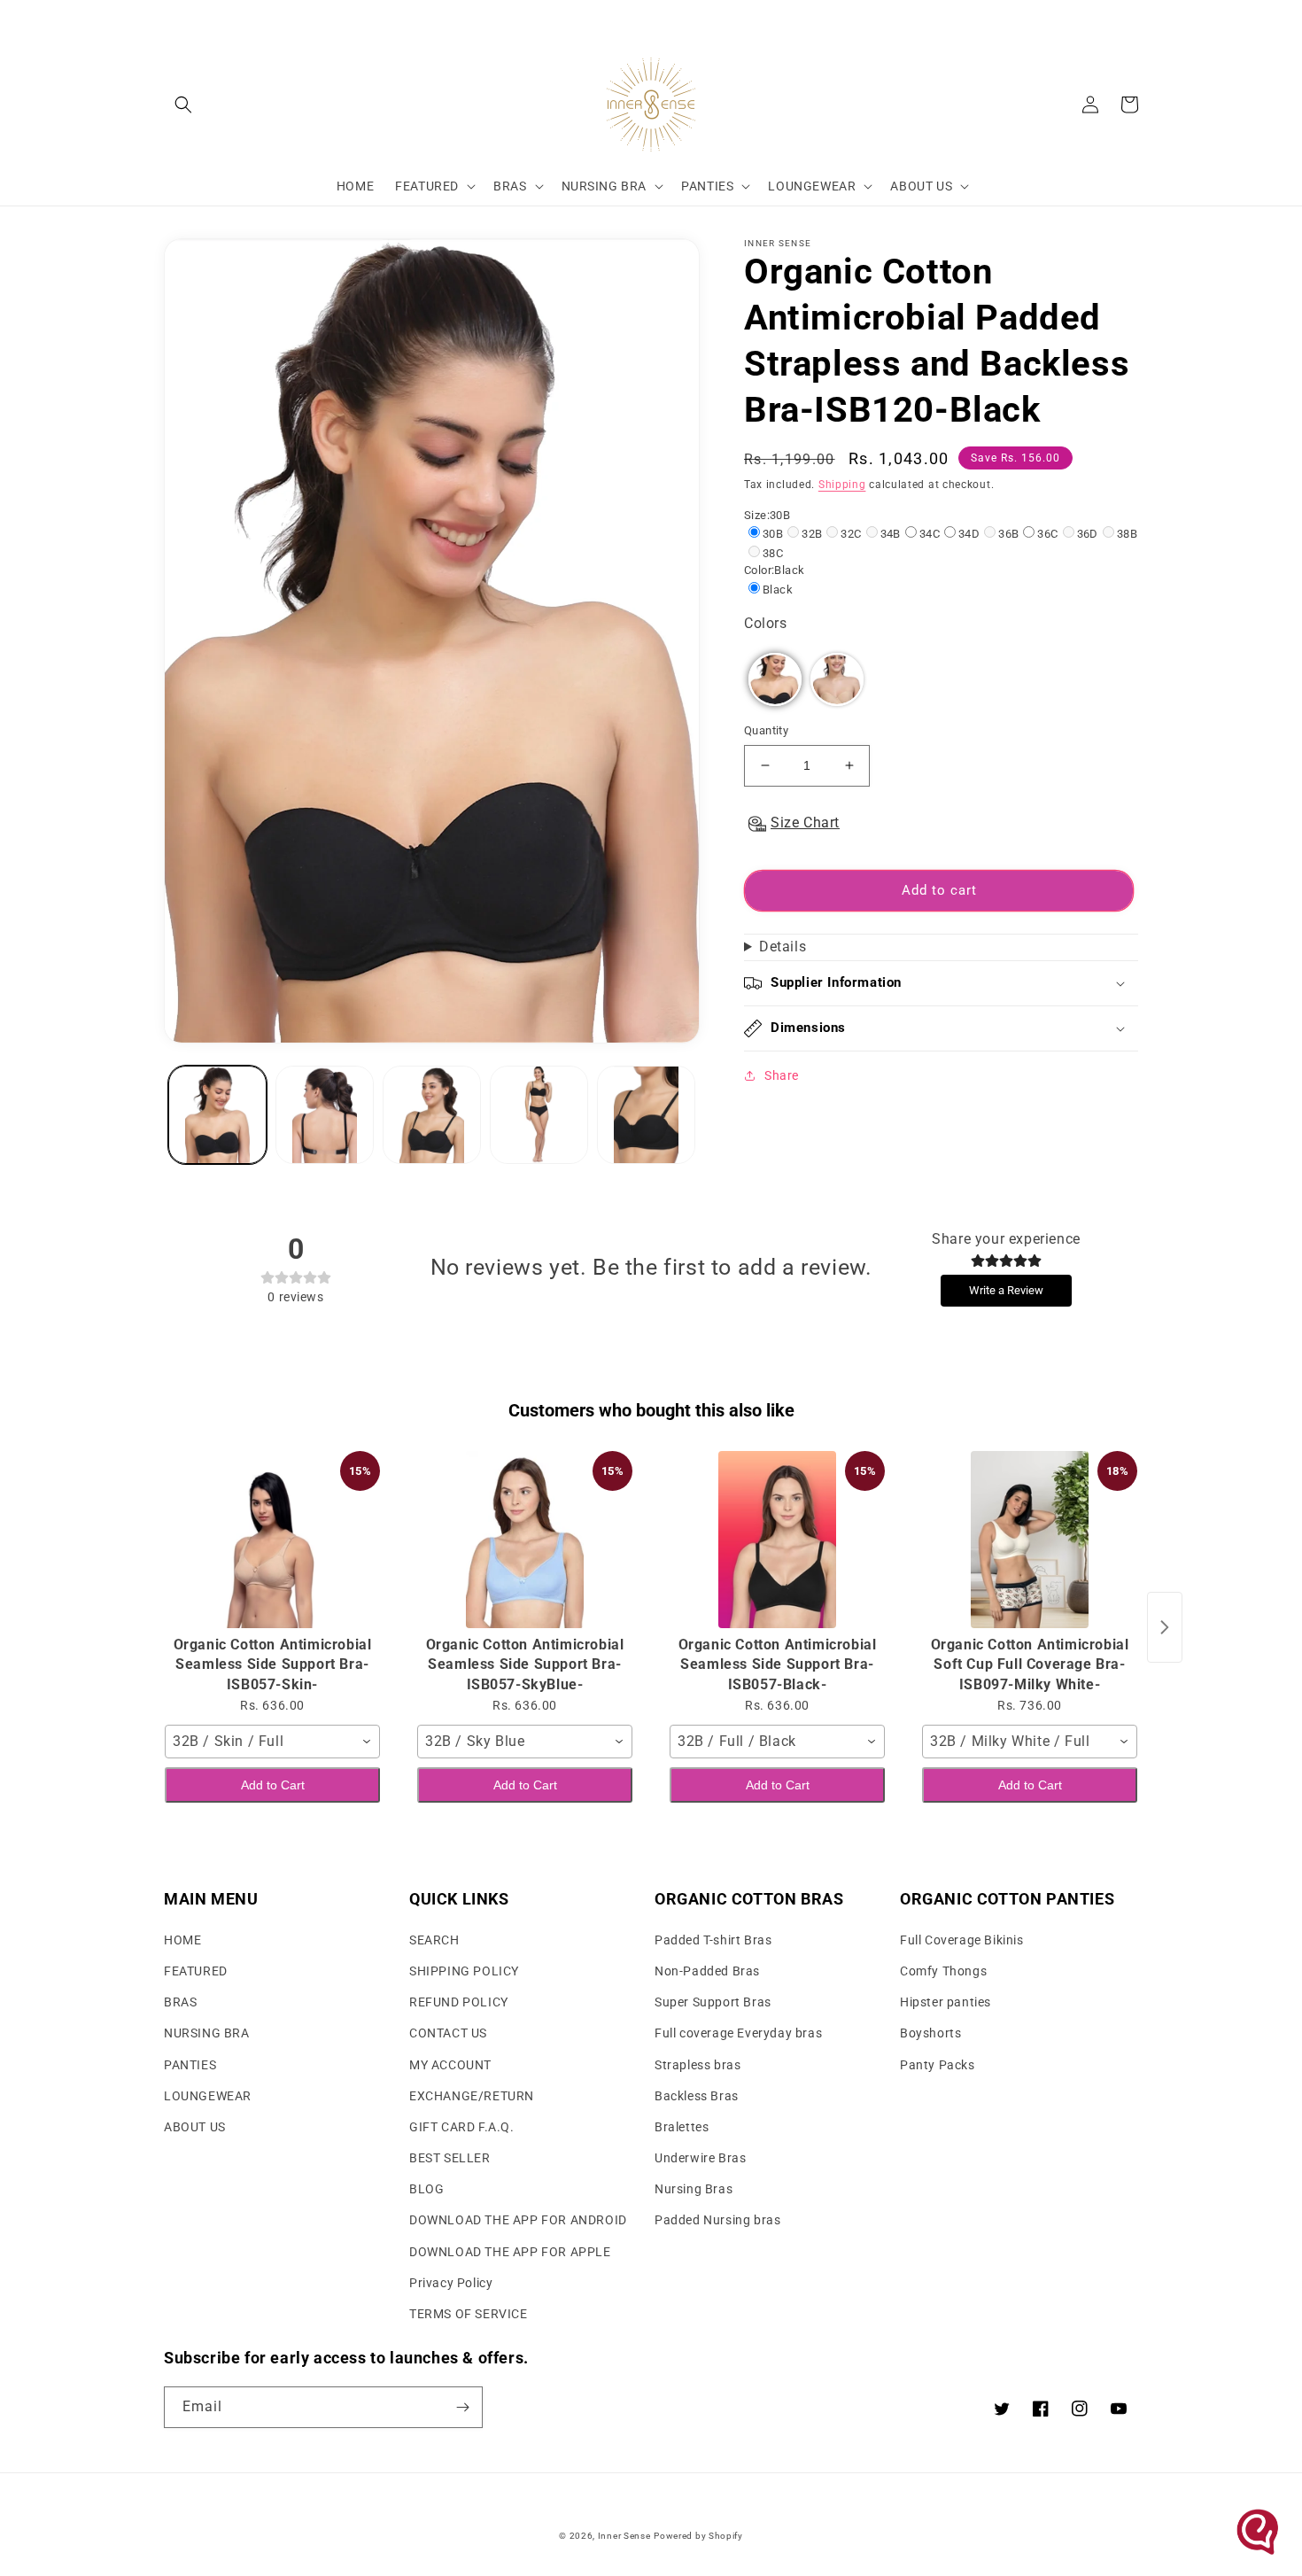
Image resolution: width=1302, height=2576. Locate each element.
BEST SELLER (450, 2158)
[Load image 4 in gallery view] (539, 1115)
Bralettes (682, 2127)
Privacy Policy (451, 2283)
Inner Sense (624, 2536)
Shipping (842, 485)
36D (1088, 534)
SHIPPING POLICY (464, 1971)
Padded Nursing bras (717, 2220)
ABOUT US (195, 2127)
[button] (183, 105)
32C (851, 534)
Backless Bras (697, 2096)
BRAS (180, 2002)
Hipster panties (945, 2002)
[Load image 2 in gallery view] (325, 1115)
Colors (766, 623)
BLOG (426, 2189)
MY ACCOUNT (450, 2065)
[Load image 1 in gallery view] (217, 1115)
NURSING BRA (207, 2033)
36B (1008, 534)
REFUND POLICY (459, 2002)
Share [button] (782, 1075)
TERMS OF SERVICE (469, 2314)
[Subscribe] (462, 2407)
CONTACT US (448, 2033)
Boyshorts (930, 2033)
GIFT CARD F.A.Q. (462, 2127)
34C (930, 534)
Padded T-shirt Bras (713, 1940)
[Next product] (1165, 1627)
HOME (182, 1940)
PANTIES (190, 2065)
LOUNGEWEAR (208, 2096)
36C (1047, 534)
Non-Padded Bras (707, 1971)
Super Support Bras (713, 2002)
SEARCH (434, 1940)
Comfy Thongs (943, 1971)
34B (891, 534)
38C (773, 553)
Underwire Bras (700, 2158)
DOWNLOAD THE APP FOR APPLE (510, 2252)
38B (1127, 534)
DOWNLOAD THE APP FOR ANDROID (518, 2220)
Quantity (766, 730)
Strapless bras (697, 2065)
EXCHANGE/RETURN (472, 2096)
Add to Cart (273, 1785)
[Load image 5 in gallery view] (646, 1115)
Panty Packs (938, 2065)
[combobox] (272, 1742)
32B (812, 534)
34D (969, 534)
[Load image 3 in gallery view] (432, 1115)
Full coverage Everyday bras (738, 2033)
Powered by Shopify (698, 2536)
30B (773, 534)
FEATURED (196, 1971)
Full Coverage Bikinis (962, 1940)
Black (778, 590)
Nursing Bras (694, 2189)
